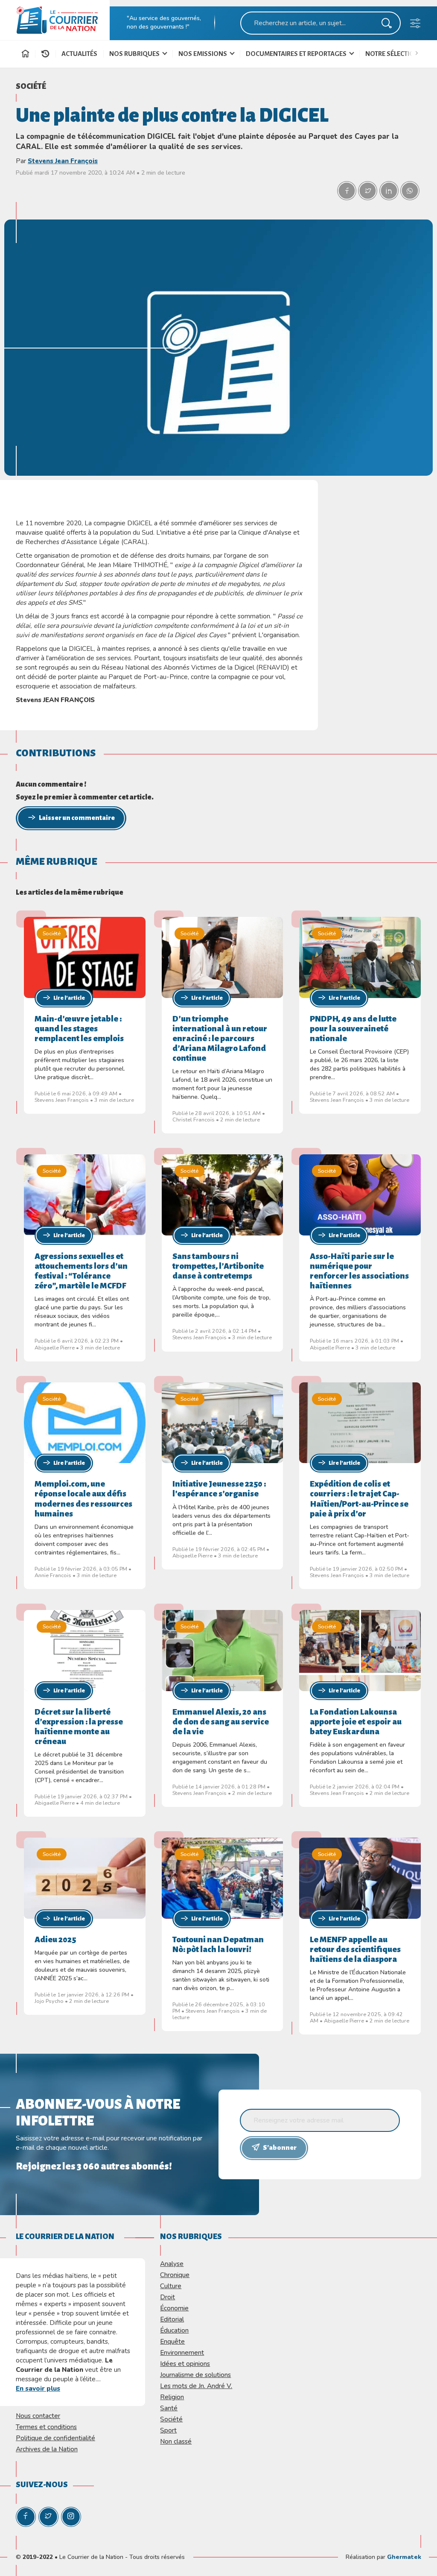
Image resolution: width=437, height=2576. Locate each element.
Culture (171, 2286)
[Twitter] (48, 2517)
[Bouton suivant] (419, 52)
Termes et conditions (46, 2427)
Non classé (176, 2441)
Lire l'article (69, 998)
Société (31, 86)
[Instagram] (71, 2517)
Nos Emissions (203, 54)
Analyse (172, 2264)
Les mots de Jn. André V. (196, 2386)
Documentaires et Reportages (297, 54)
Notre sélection (392, 54)
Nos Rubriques (135, 54)
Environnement (182, 2352)
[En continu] (45, 54)
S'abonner (280, 2148)
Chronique (175, 2275)
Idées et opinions (185, 2364)
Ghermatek (404, 2557)
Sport (168, 2430)
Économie (174, 2308)
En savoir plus (38, 2388)
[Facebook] (26, 2517)
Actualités (79, 54)
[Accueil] (25, 55)
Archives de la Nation (47, 2449)
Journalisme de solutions (195, 2375)
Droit (168, 2297)
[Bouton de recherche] (387, 25)
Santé (169, 2408)
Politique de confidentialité (55, 2438)
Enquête (172, 2341)
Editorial (172, 2319)
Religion (172, 2397)
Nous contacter (38, 2416)
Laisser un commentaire (77, 818)
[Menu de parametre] (415, 25)
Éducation (174, 2330)
